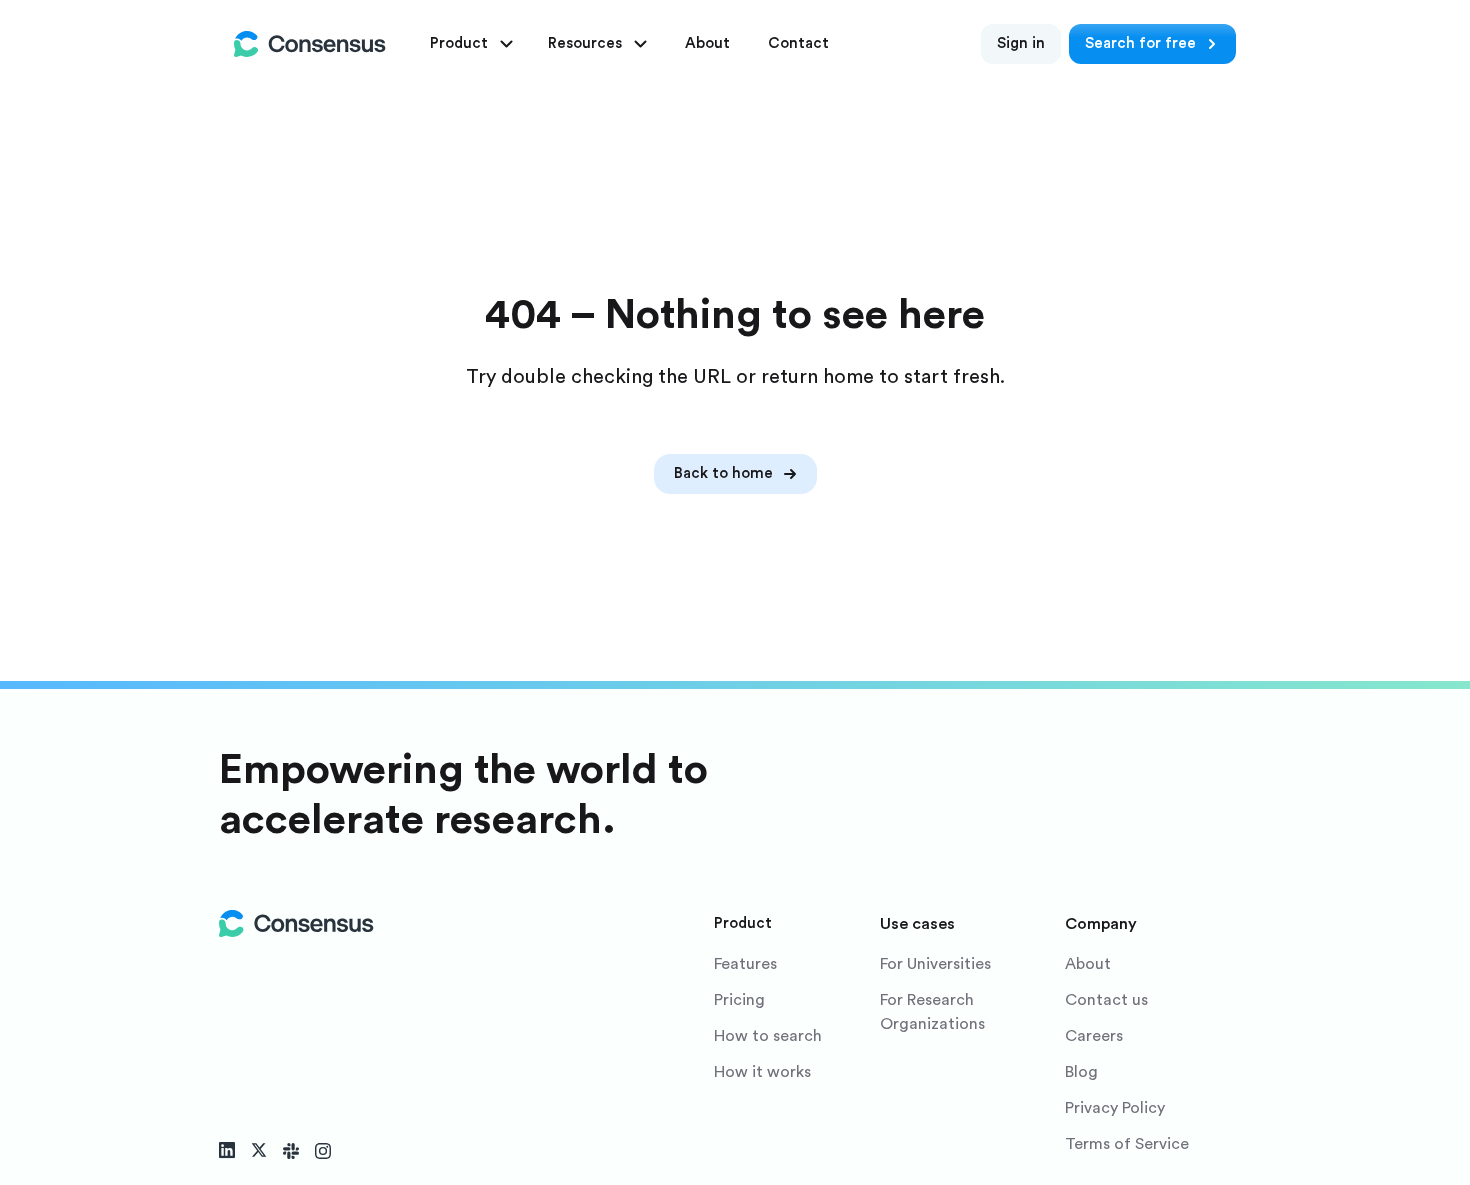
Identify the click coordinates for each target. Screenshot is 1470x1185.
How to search (768, 1036)
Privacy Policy (1115, 1108)
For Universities (935, 964)
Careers (1094, 1036)
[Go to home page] (310, 44)
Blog (1081, 1072)
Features (745, 964)
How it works (762, 1072)
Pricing (739, 1000)
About (1088, 964)
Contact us (1106, 1000)
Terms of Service (1127, 1144)
